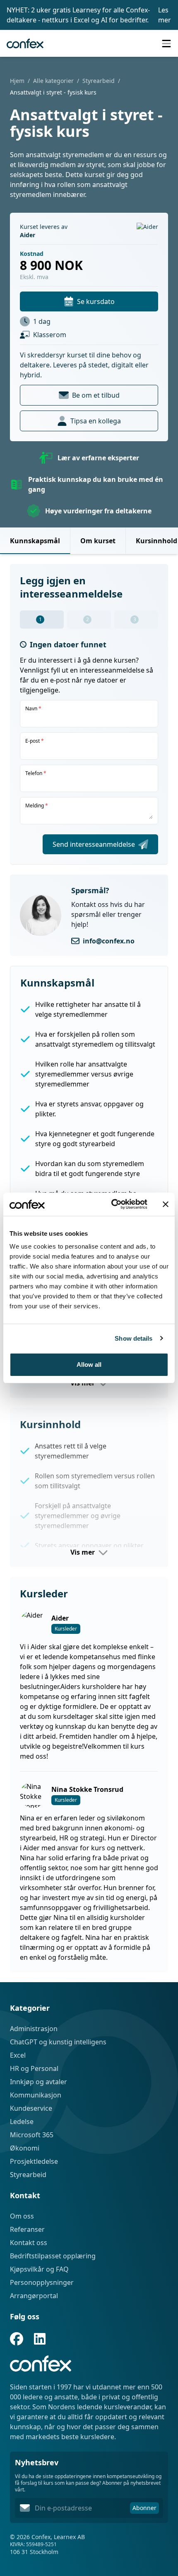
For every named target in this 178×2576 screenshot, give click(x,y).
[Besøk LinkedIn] (40, 2339)
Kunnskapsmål (35, 541)
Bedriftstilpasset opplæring (53, 2256)
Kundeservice (31, 2108)
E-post (35, 741)
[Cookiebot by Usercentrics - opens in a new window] (112, 1204)
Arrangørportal (34, 2296)
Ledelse (22, 2122)
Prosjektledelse (34, 2161)
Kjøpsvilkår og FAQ (39, 2269)
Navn (33, 709)
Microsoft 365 (32, 2135)
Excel (18, 2055)
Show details (133, 1338)
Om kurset (98, 541)
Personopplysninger (42, 2282)
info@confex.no (109, 941)
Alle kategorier (53, 81)
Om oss (22, 2216)
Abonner (144, 2508)
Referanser (27, 2229)
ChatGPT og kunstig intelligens (58, 2042)
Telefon (36, 773)
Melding (37, 806)
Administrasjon (34, 2029)
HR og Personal (34, 2068)
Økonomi (25, 2148)
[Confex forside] (25, 44)
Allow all (89, 1365)
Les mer (165, 15)
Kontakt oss (29, 2243)
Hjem (17, 81)
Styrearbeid (99, 81)
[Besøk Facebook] (17, 2339)
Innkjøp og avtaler (38, 2082)
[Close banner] (166, 1204)
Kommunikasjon (36, 2095)
